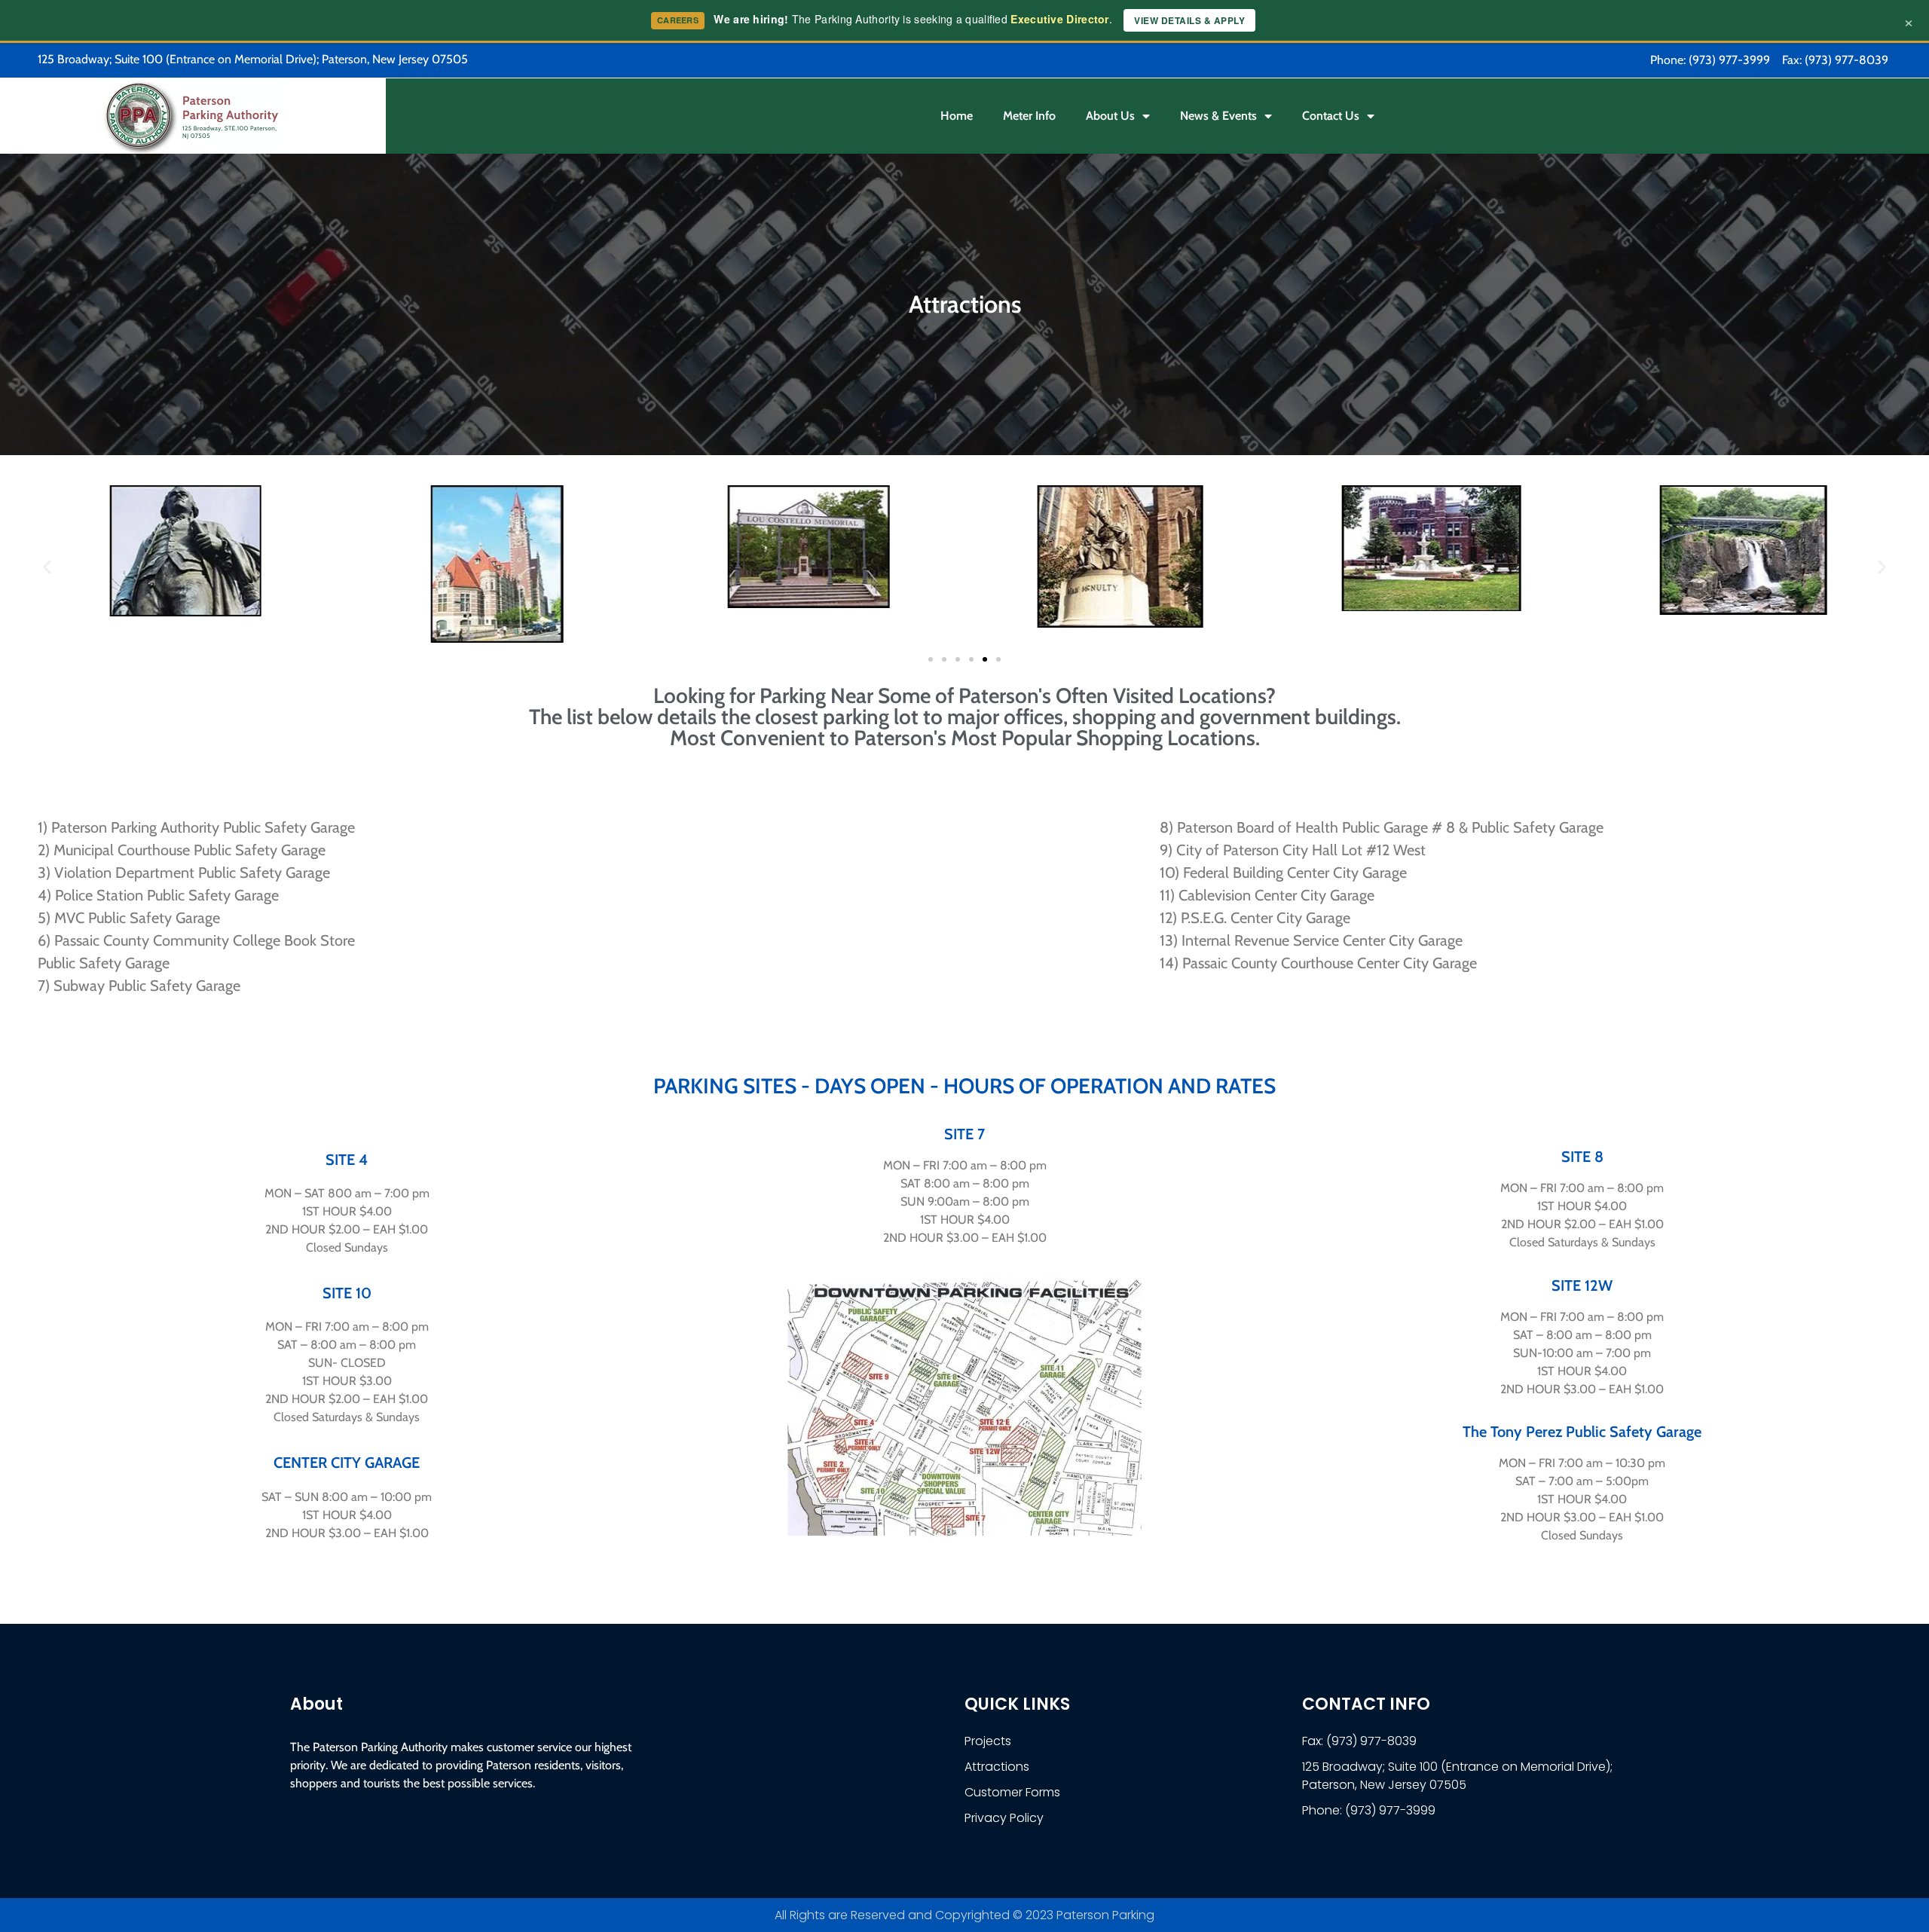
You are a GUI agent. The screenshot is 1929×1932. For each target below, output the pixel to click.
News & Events (1218, 116)
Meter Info (1029, 116)
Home (957, 116)
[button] (47, 566)
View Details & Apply (1189, 20)
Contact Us (1331, 116)
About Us (1110, 116)
